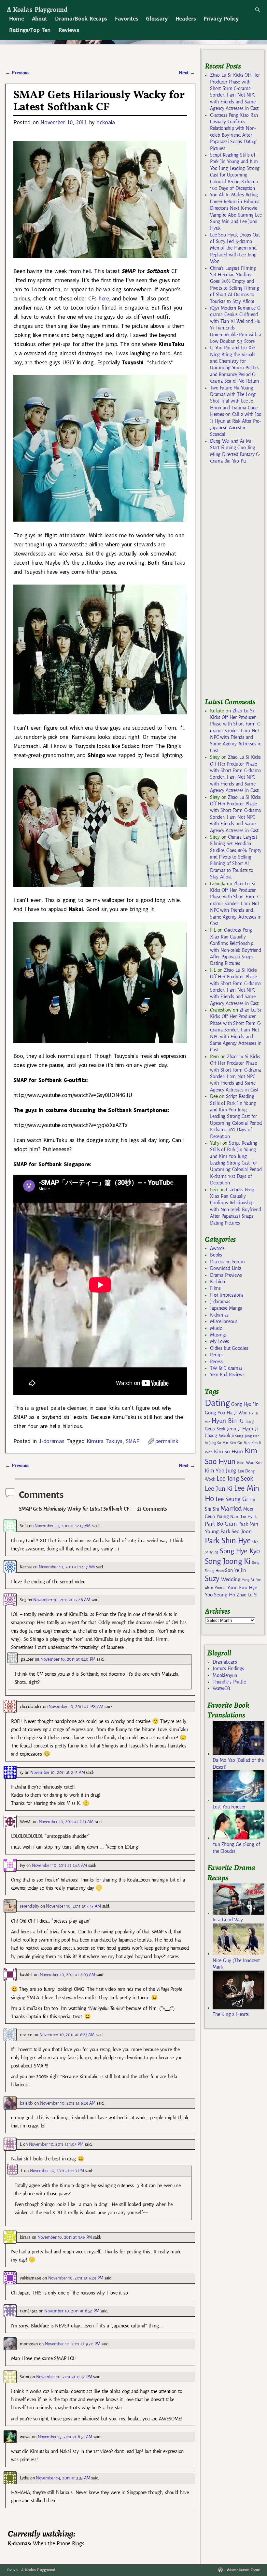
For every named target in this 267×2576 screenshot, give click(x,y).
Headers (186, 19)
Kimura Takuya (105, 1441)
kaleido (26, 2103)
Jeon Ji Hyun (240, 1429)
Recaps (217, 1355)
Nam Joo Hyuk (243, 1517)
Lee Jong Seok (235, 1479)
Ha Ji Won (237, 1413)
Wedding (231, 1579)
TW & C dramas (226, 1368)
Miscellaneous (224, 1321)
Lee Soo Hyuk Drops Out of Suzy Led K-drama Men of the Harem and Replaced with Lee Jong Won (235, 248)
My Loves (219, 1341)
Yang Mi (248, 1580)
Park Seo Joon (236, 1532)
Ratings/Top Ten (30, 30)
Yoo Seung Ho (220, 1595)
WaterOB (221, 1688)
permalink (167, 1441)
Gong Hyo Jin (245, 1404)
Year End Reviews (227, 1375)
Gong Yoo (215, 1413)
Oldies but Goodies (229, 1348)
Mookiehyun (225, 1675)
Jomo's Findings (228, 1669)
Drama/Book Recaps (81, 19)
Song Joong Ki (228, 1561)
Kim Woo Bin (249, 1463)
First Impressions (227, 1295)
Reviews (69, 30)
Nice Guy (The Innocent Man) (236, 1964)
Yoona (220, 1588)
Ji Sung (237, 1436)
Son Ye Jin (235, 1570)
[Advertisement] (236, 584)
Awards (217, 1248)
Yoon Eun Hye (242, 1587)
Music (216, 1328)
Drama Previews (226, 1275)
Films (215, 1288)
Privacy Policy (221, 19)
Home (17, 19)
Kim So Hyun (228, 1451)
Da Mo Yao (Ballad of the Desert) (238, 1763)
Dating (217, 1403)
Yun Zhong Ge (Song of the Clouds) (236, 1848)
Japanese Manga (226, 1308)
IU (241, 1421)
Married (231, 1508)
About (40, 19)
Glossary (157, 19)
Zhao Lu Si (247, 1595)
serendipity (29, 1906)
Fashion (218, 1282)
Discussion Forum (227, 1262)
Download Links (226, 1268)
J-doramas (51, 1441)
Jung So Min (219, 1443)
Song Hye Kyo (240, 1551)
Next (187, 73)
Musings (218, 1335)
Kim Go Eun (240, 1443)
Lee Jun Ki (219, 1488)
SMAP (133, 1441)
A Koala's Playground (37, 9)
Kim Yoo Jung (220, 1471)
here (104, 298)
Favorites (126, 19)
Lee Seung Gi (232, 1499)
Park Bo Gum (221, 1524)
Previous (17, 73)
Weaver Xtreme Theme (243, 2570)
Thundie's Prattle (229, 1682)
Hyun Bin (224, 1421)
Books (216, 1255)
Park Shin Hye (228, 1541)
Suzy (212, 1579)
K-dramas (219, 1315)
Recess (216, 1362)
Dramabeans (225, 1662)
